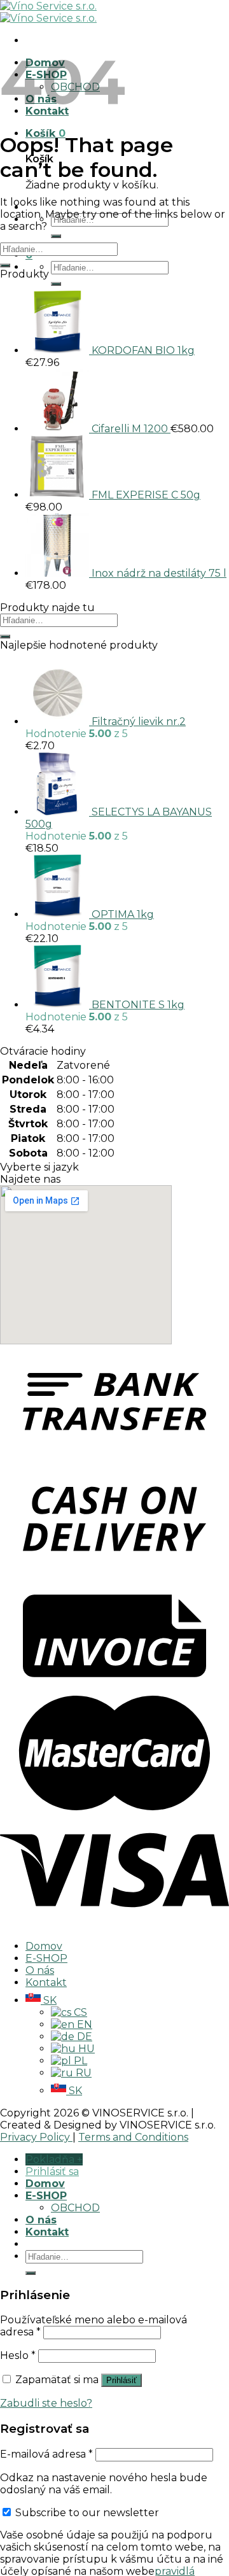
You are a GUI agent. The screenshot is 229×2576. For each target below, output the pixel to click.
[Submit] (56, 236)
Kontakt (46, 1982)
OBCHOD (75, 2208)
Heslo (18, 2355)
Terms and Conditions (133, 2137)
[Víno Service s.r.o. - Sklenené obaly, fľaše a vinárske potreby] (48, 12)
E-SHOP (46, 1958)
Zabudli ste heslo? (46, 2403)
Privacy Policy (36, 2137)
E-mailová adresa (46, 2454)
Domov (44, 1946)
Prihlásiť (121, 2380)
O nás (40, 1970)
